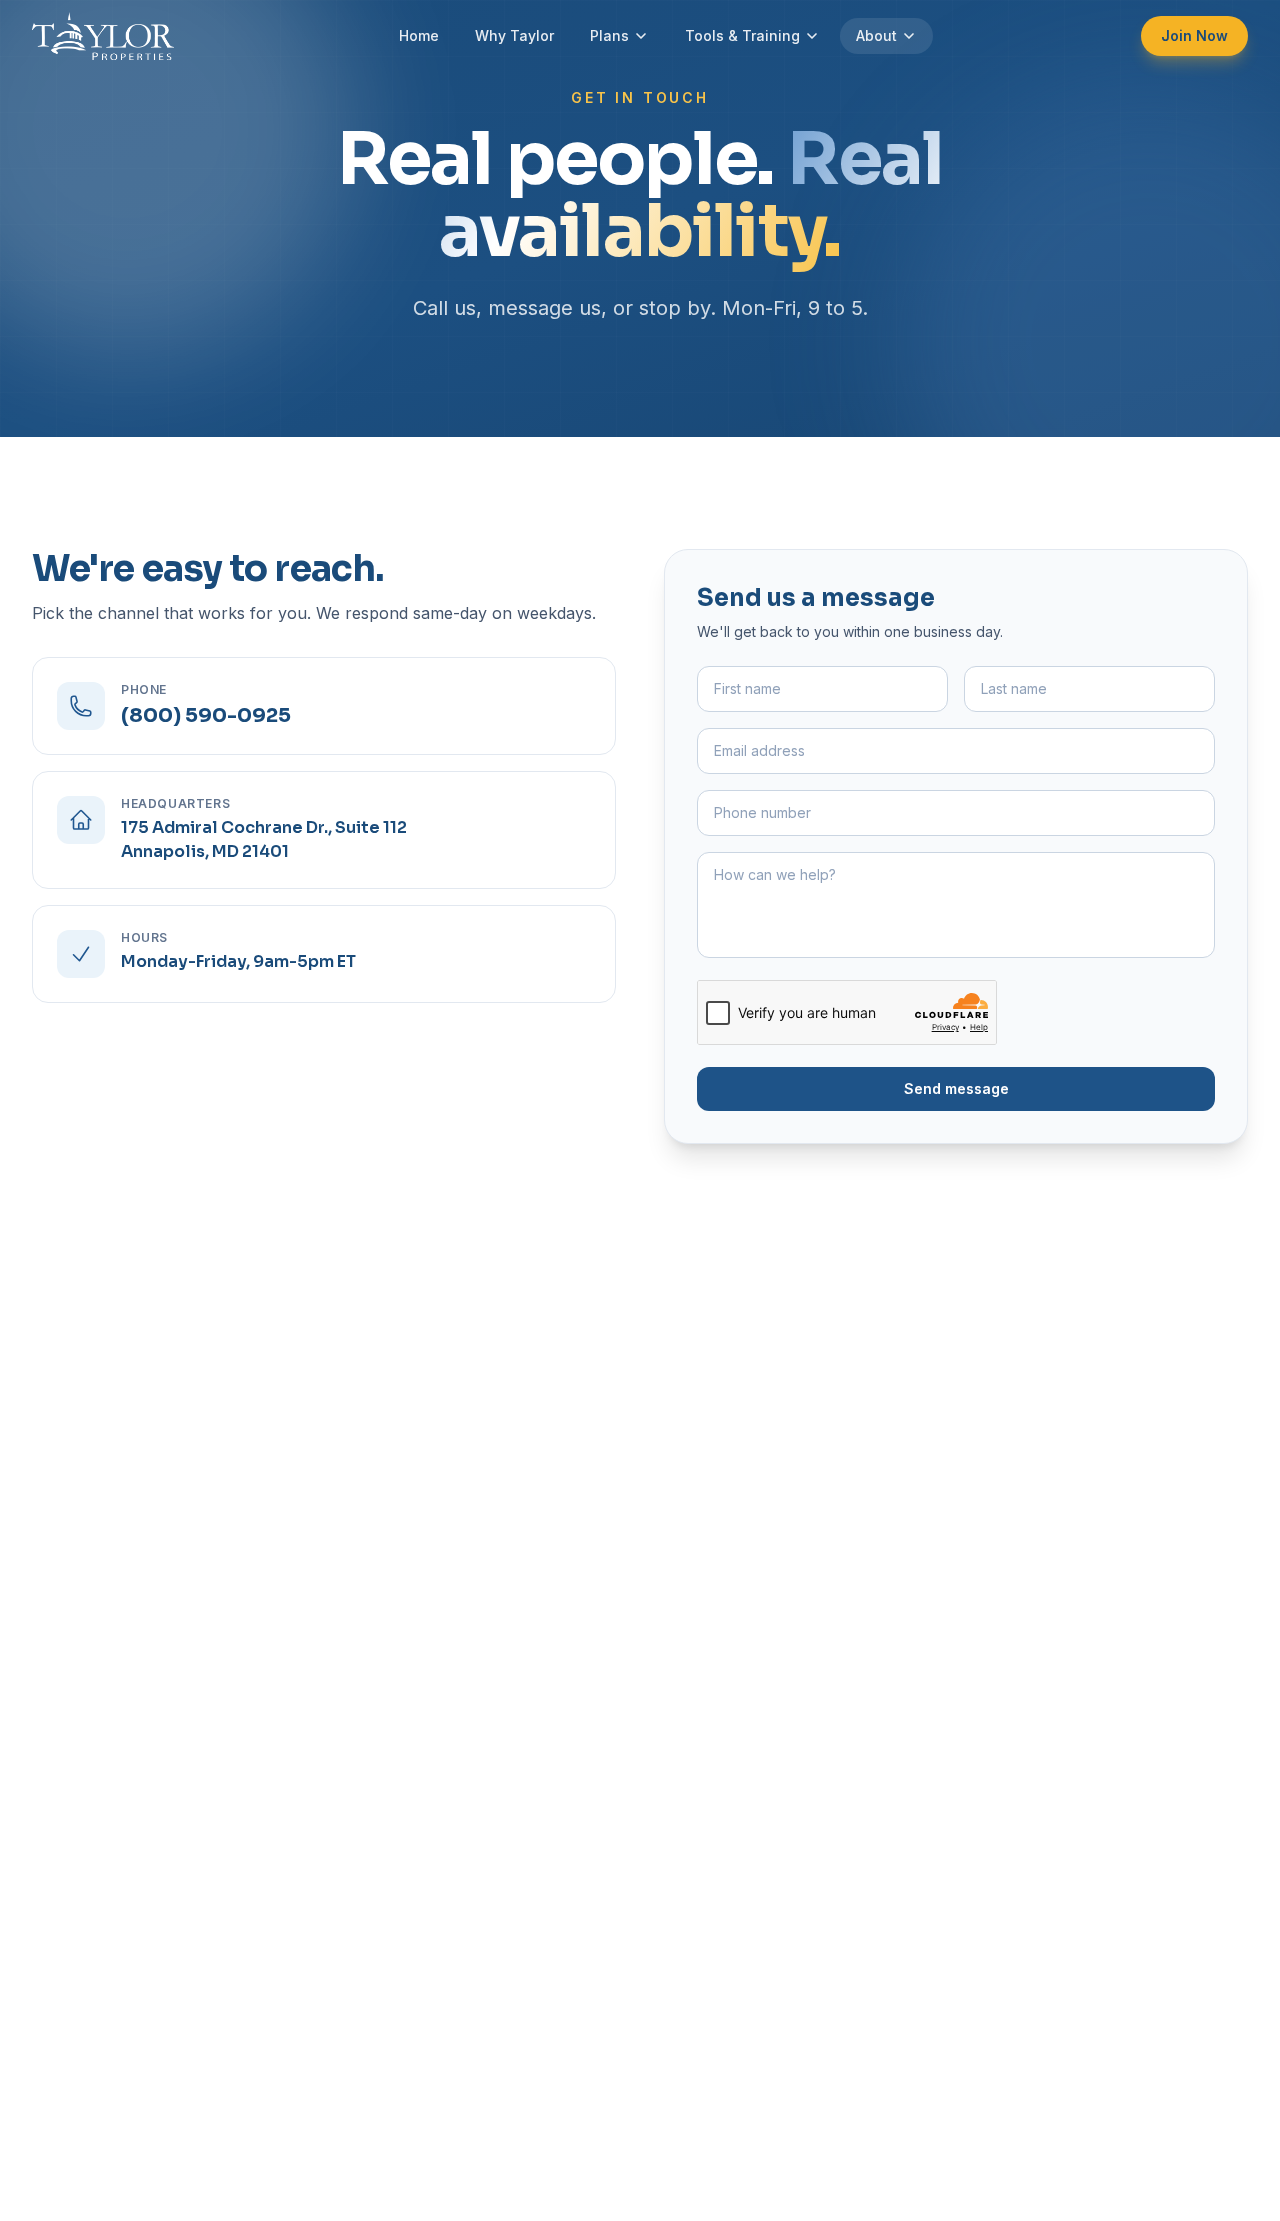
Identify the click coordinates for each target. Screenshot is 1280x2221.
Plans (609, 35)
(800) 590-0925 (206, 715)
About (876, 35)
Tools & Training (742, 35)
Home (419, 35)
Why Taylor (514, 35)
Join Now (1194, 35)
